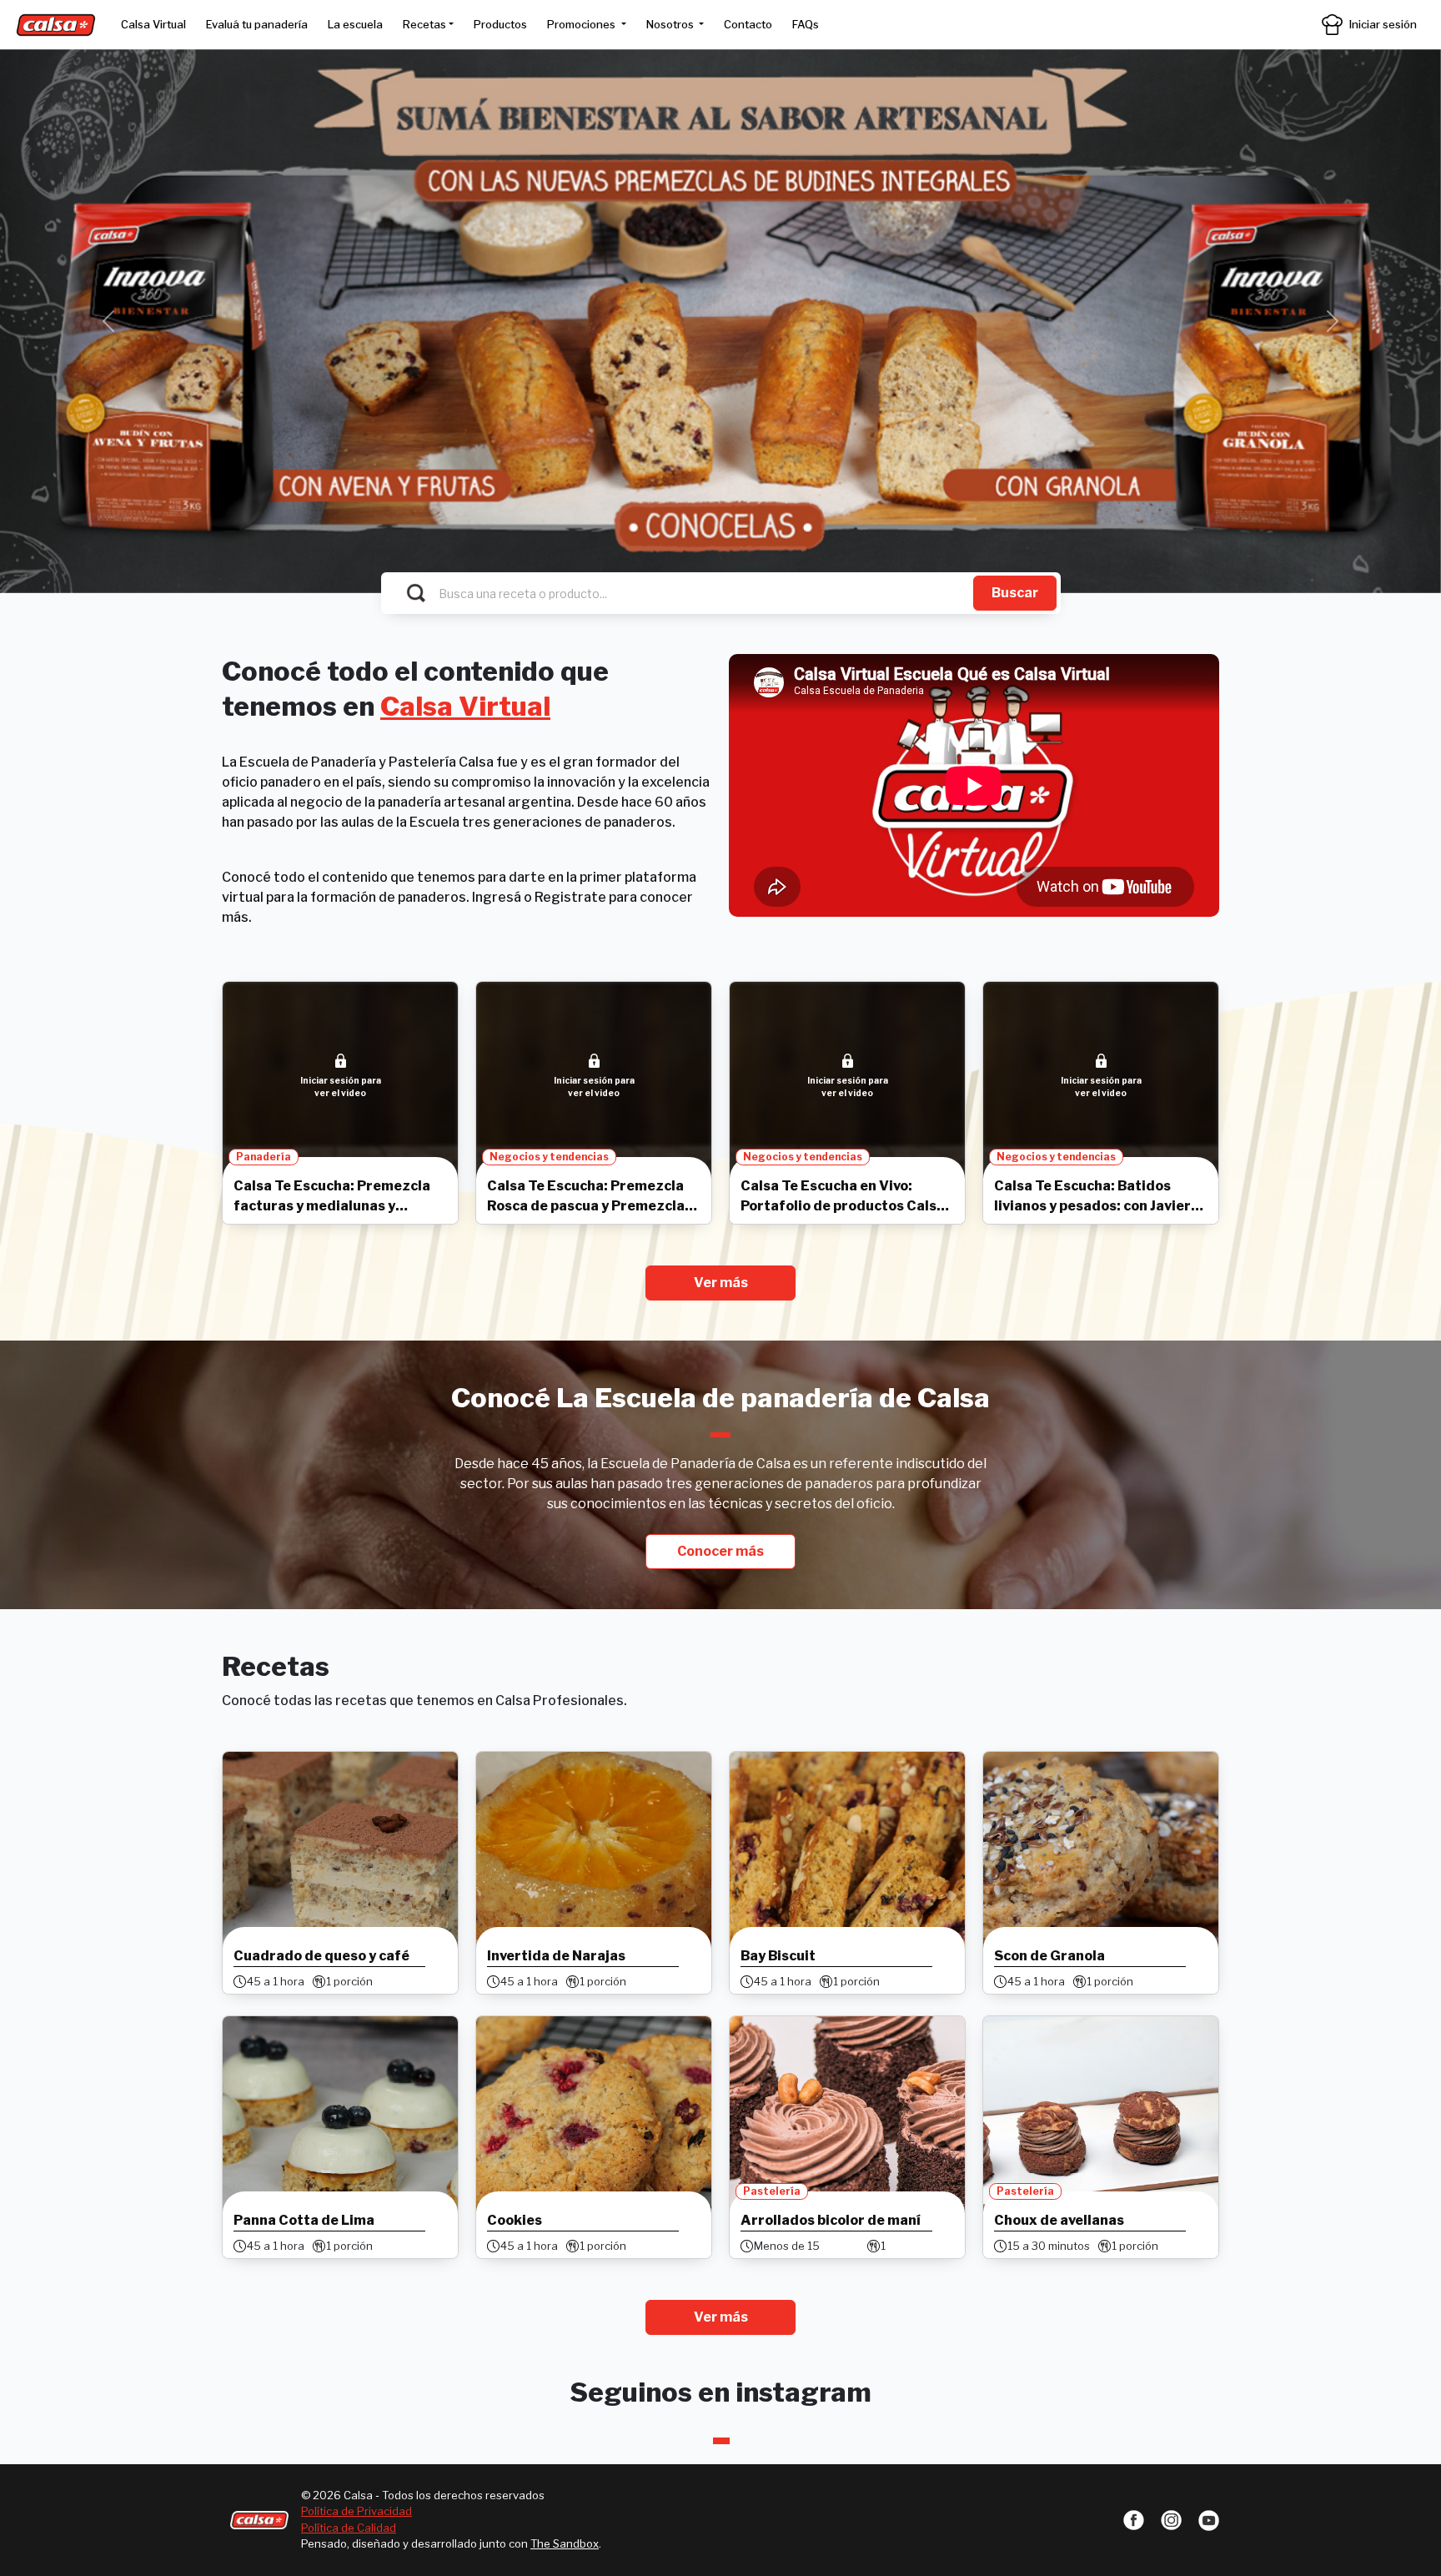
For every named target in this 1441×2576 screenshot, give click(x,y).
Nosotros (671, 24)
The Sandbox (565, 2543)
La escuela (355, 24)
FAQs (806, 24)
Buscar (1015, 593)
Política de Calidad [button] (349, 2528)
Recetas (424, 24)
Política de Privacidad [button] (356, 2511)
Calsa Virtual (153, 24)
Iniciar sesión (1383, 24)
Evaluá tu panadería (257, 24)
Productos (500, 24)
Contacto (748, 24)
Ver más (721, 1283)
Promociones (582, 24)
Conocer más (720, 1551)
